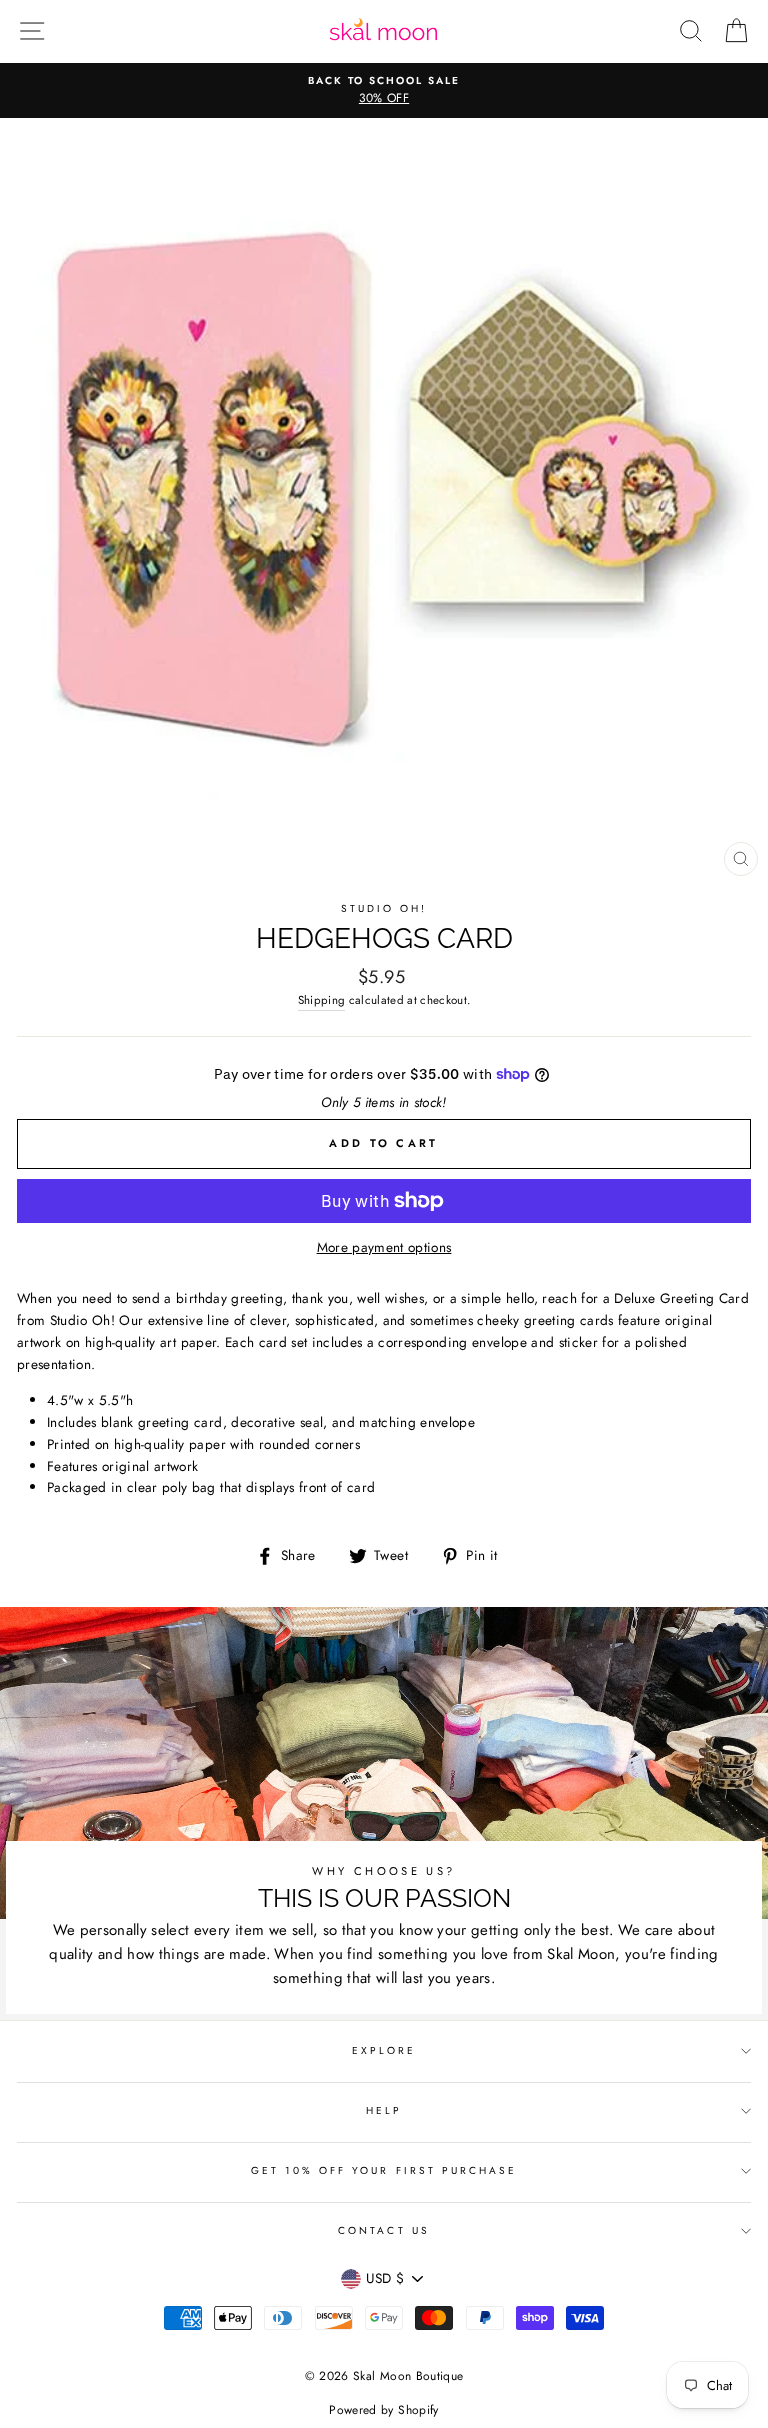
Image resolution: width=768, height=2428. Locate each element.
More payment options (384, 1247)
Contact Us (384, 2230)
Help (384, 2110)
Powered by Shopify (383, 2410)
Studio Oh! (384, 908)
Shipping (322, 1000)
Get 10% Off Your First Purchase (384, 2170)
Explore (384, 2050)
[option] (392, 91)
